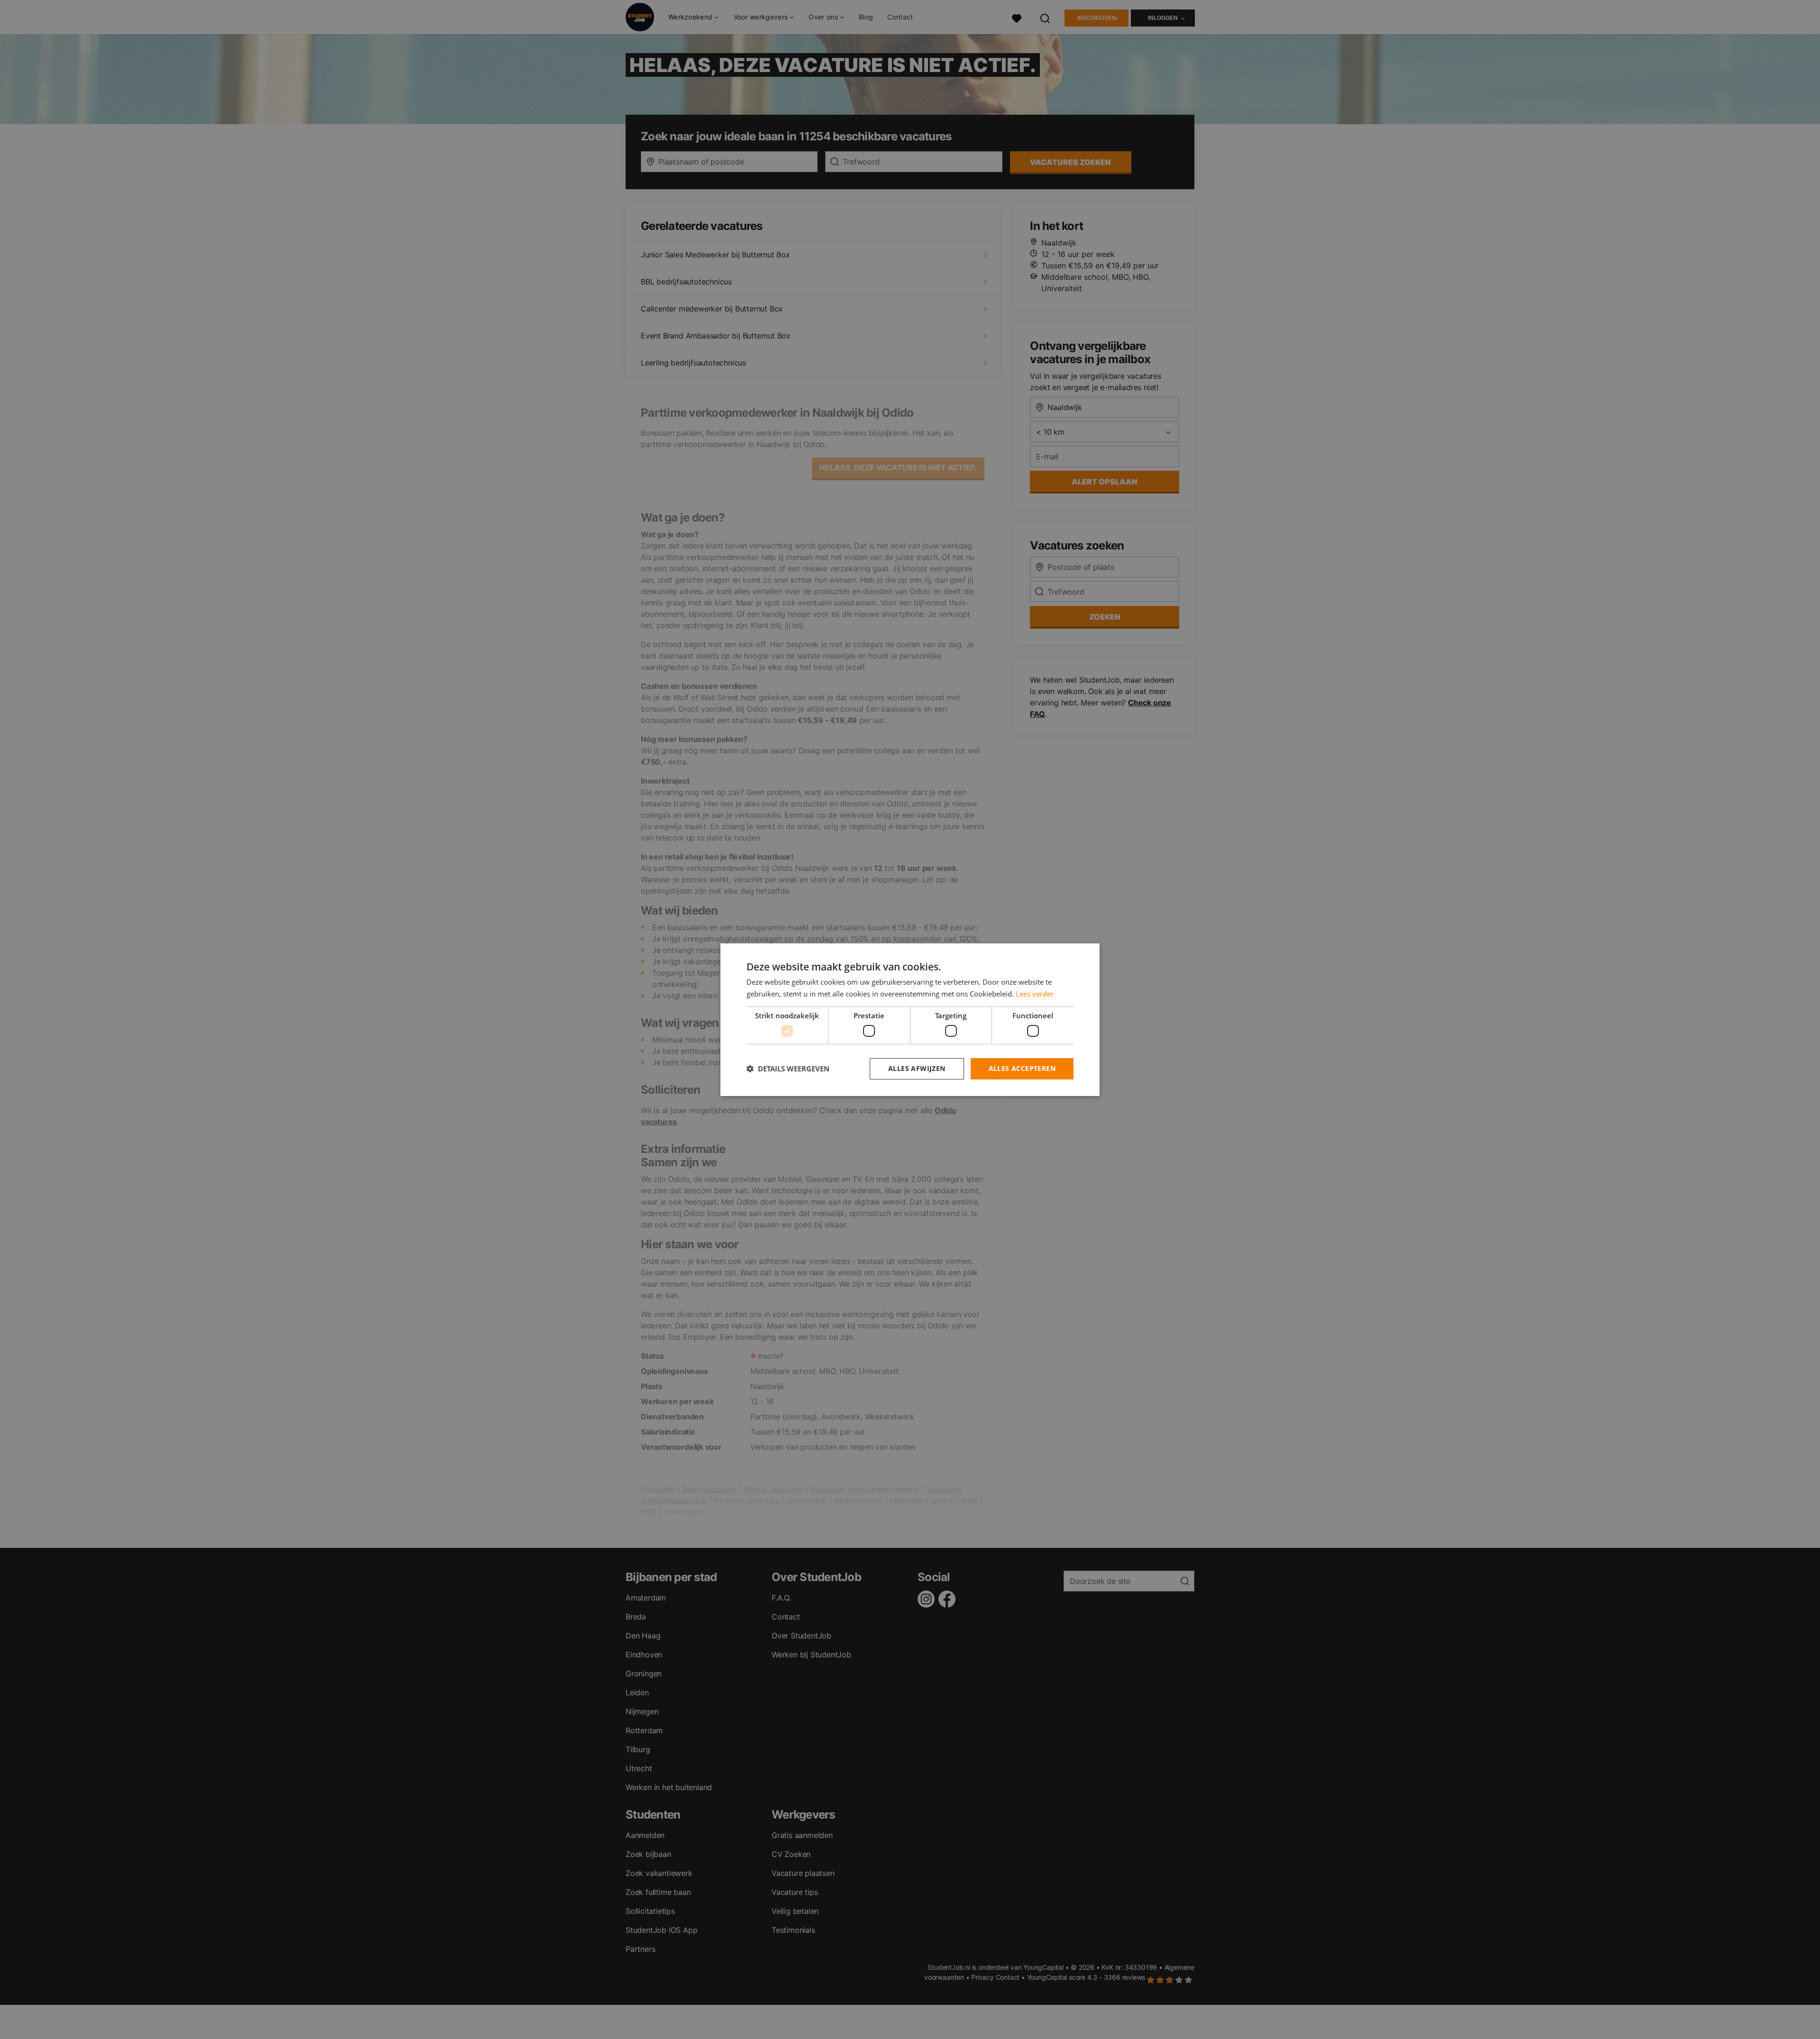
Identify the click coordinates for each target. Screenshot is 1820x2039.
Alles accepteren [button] (1022, 1068)
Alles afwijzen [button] (917, 1068)
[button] (788, 1069)
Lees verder (1035, 994)
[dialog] (910, 1019)
